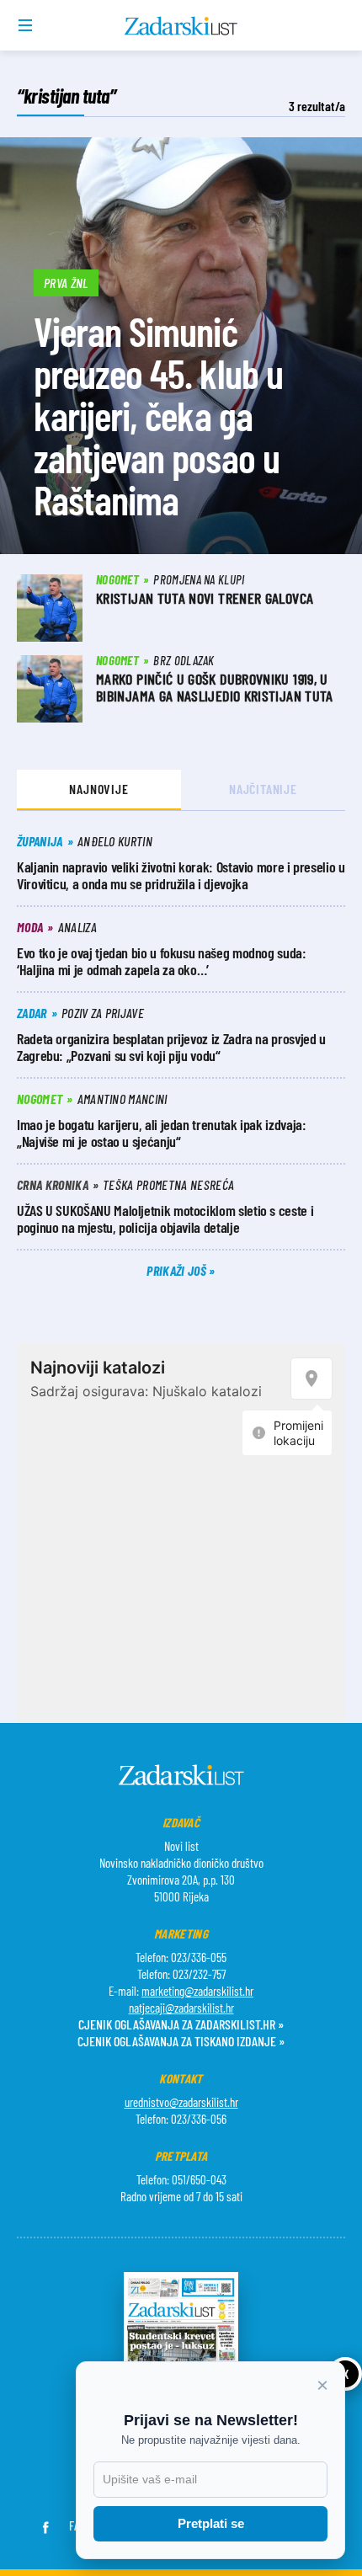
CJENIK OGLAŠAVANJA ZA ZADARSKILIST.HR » (181, 2024)
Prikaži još (178, 1270)
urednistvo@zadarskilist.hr (181, 2102)
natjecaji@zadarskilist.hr (181, 2008)
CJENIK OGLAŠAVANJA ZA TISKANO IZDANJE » (181, 2041)
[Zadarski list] (181, 26)
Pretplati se (211, 2523)
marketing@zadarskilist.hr (197, 1991)
